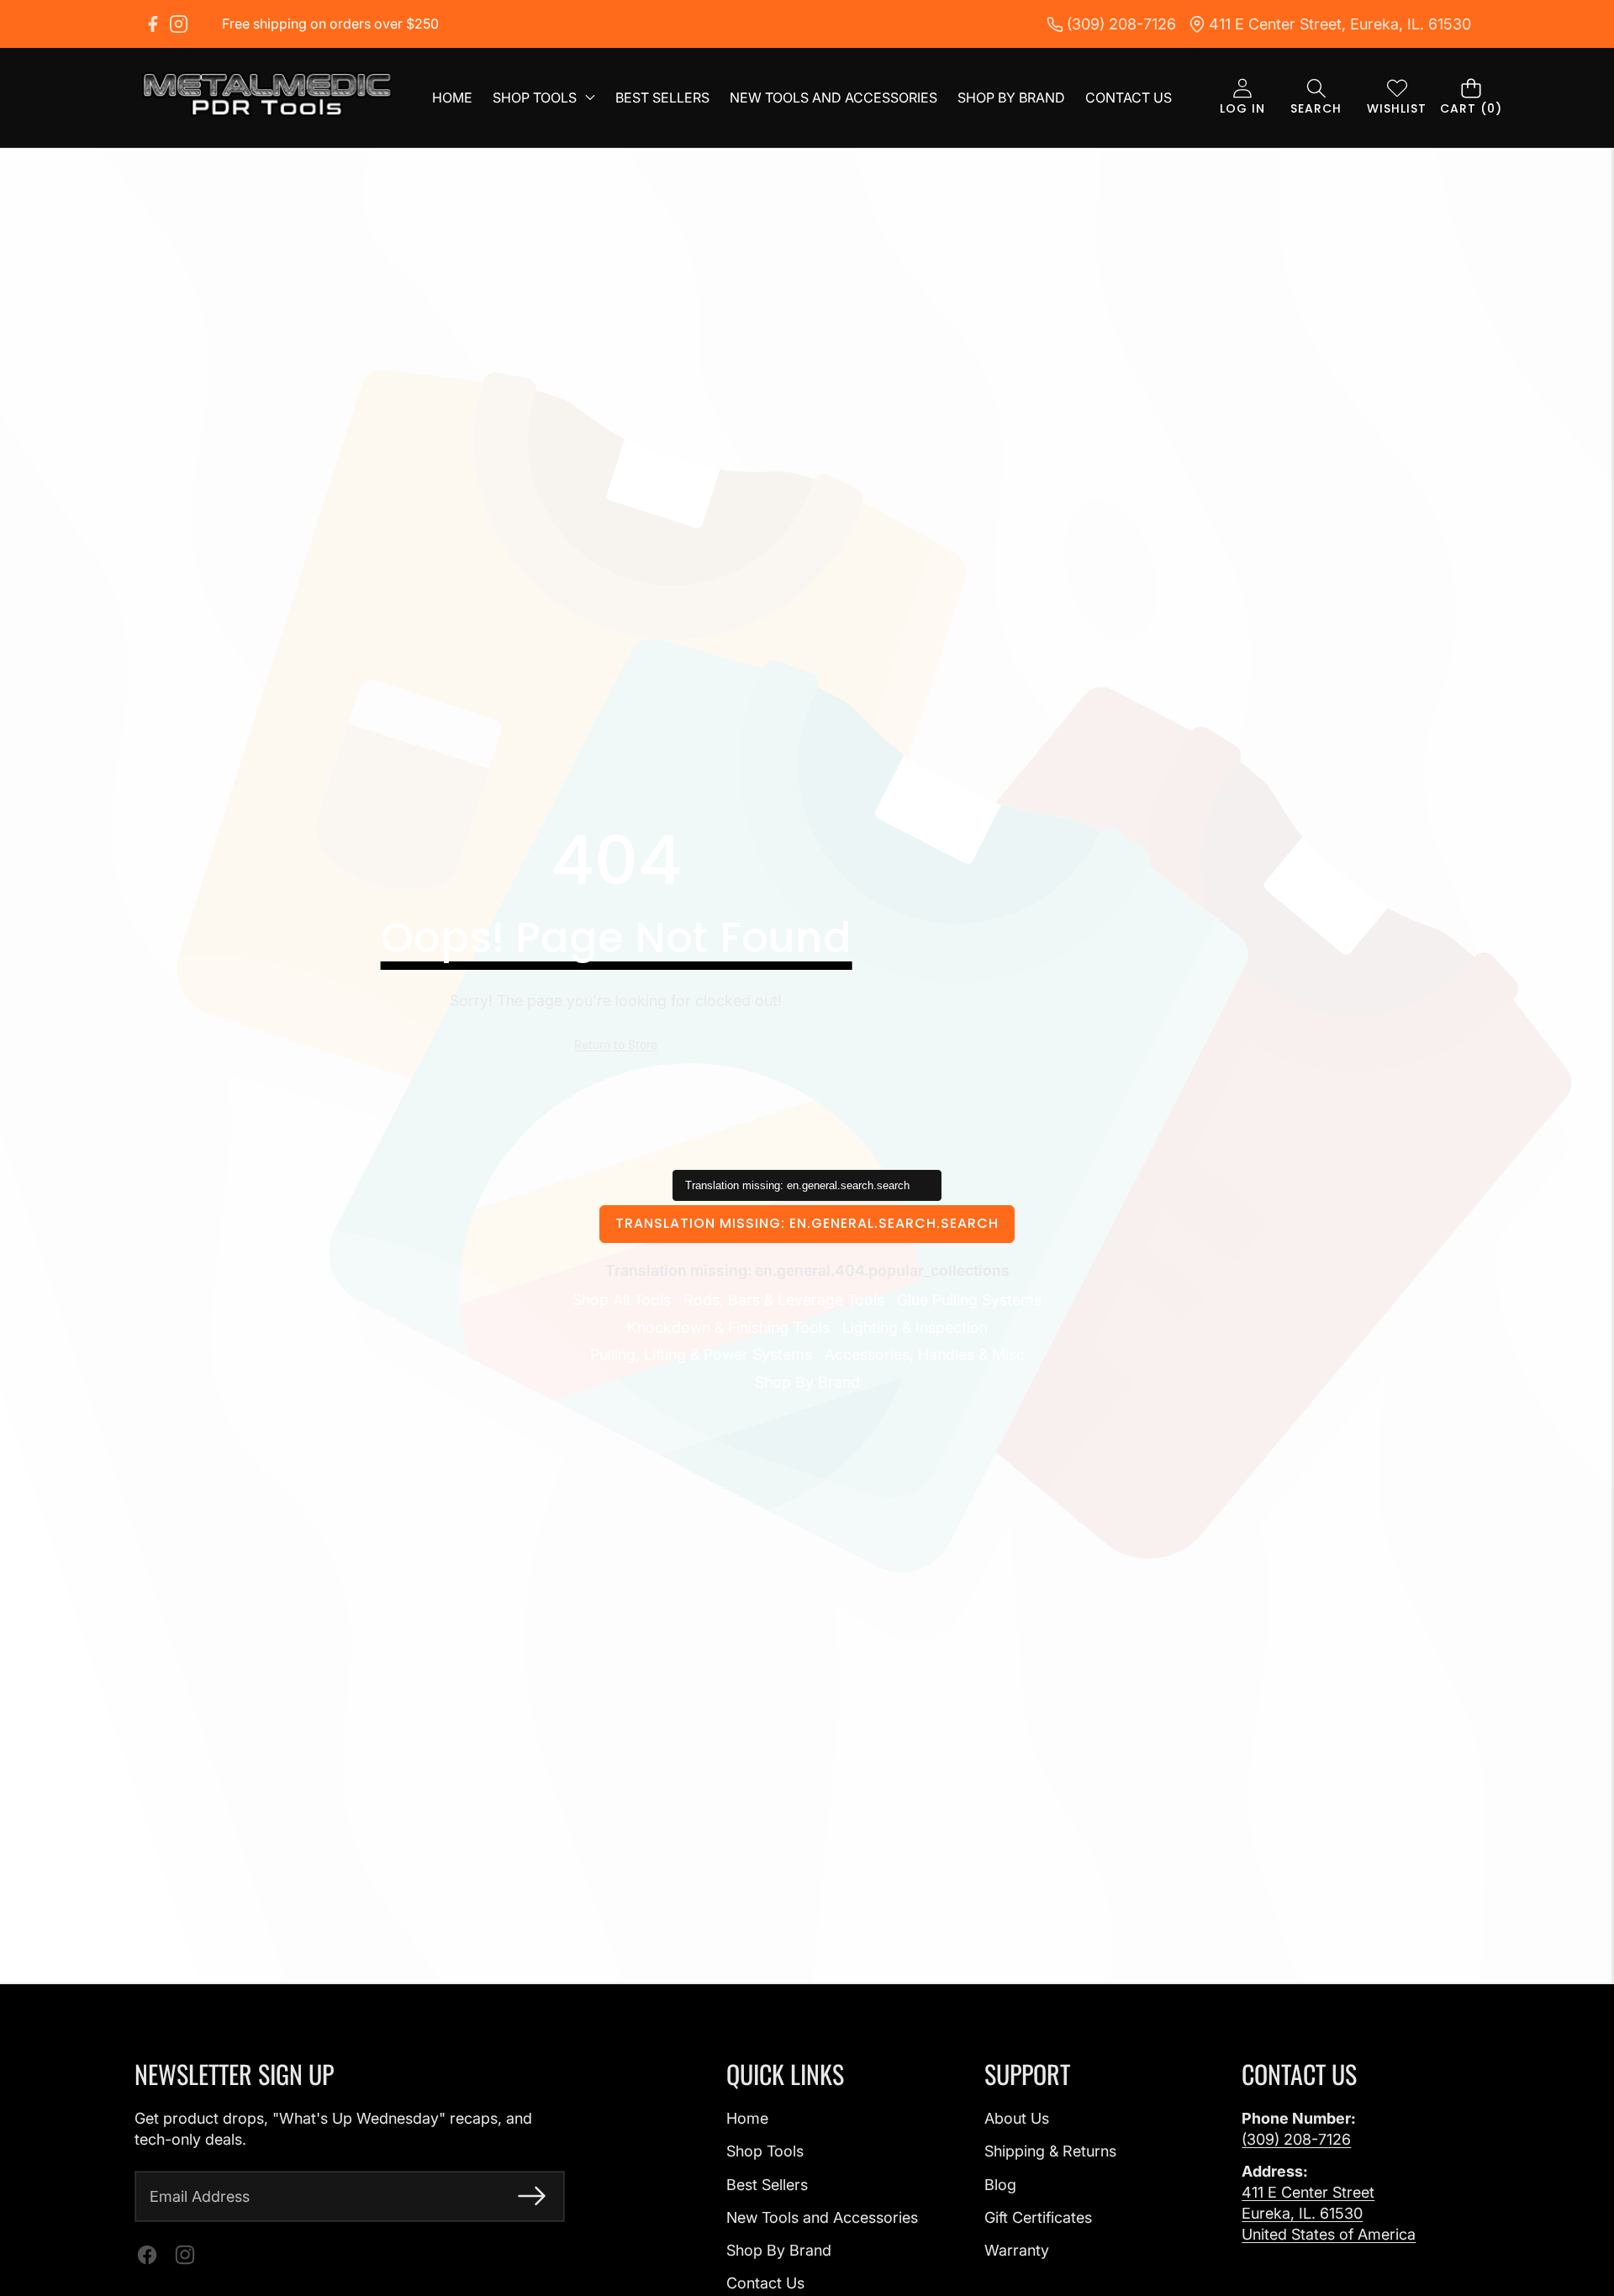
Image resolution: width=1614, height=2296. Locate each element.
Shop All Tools (622, 1300)
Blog (1000, 2185)
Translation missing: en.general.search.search (807, 1223)
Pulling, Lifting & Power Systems (701, 1354)
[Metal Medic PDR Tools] (267, 97)
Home (747, 2118)
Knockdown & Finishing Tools (728, 1327)
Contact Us (765, 2283)
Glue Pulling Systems (969, 1300)
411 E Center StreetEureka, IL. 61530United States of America (1329, 2213)
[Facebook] (153, 24)
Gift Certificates (1038, 2217)
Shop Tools (765, 2151)
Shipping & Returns (1050, 2151)
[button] (1316, 98)
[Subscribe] (532, 2196)
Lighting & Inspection (915, 1327)
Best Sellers (767, 2185)
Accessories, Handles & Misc (925, 1354)
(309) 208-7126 (1296, 2139)
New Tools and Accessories (822, 2217)
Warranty (1017, 2250)
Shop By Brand (807, 1382)
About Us (1017, 2118)
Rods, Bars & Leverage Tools (784, 1300)
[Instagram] (179, 24)
